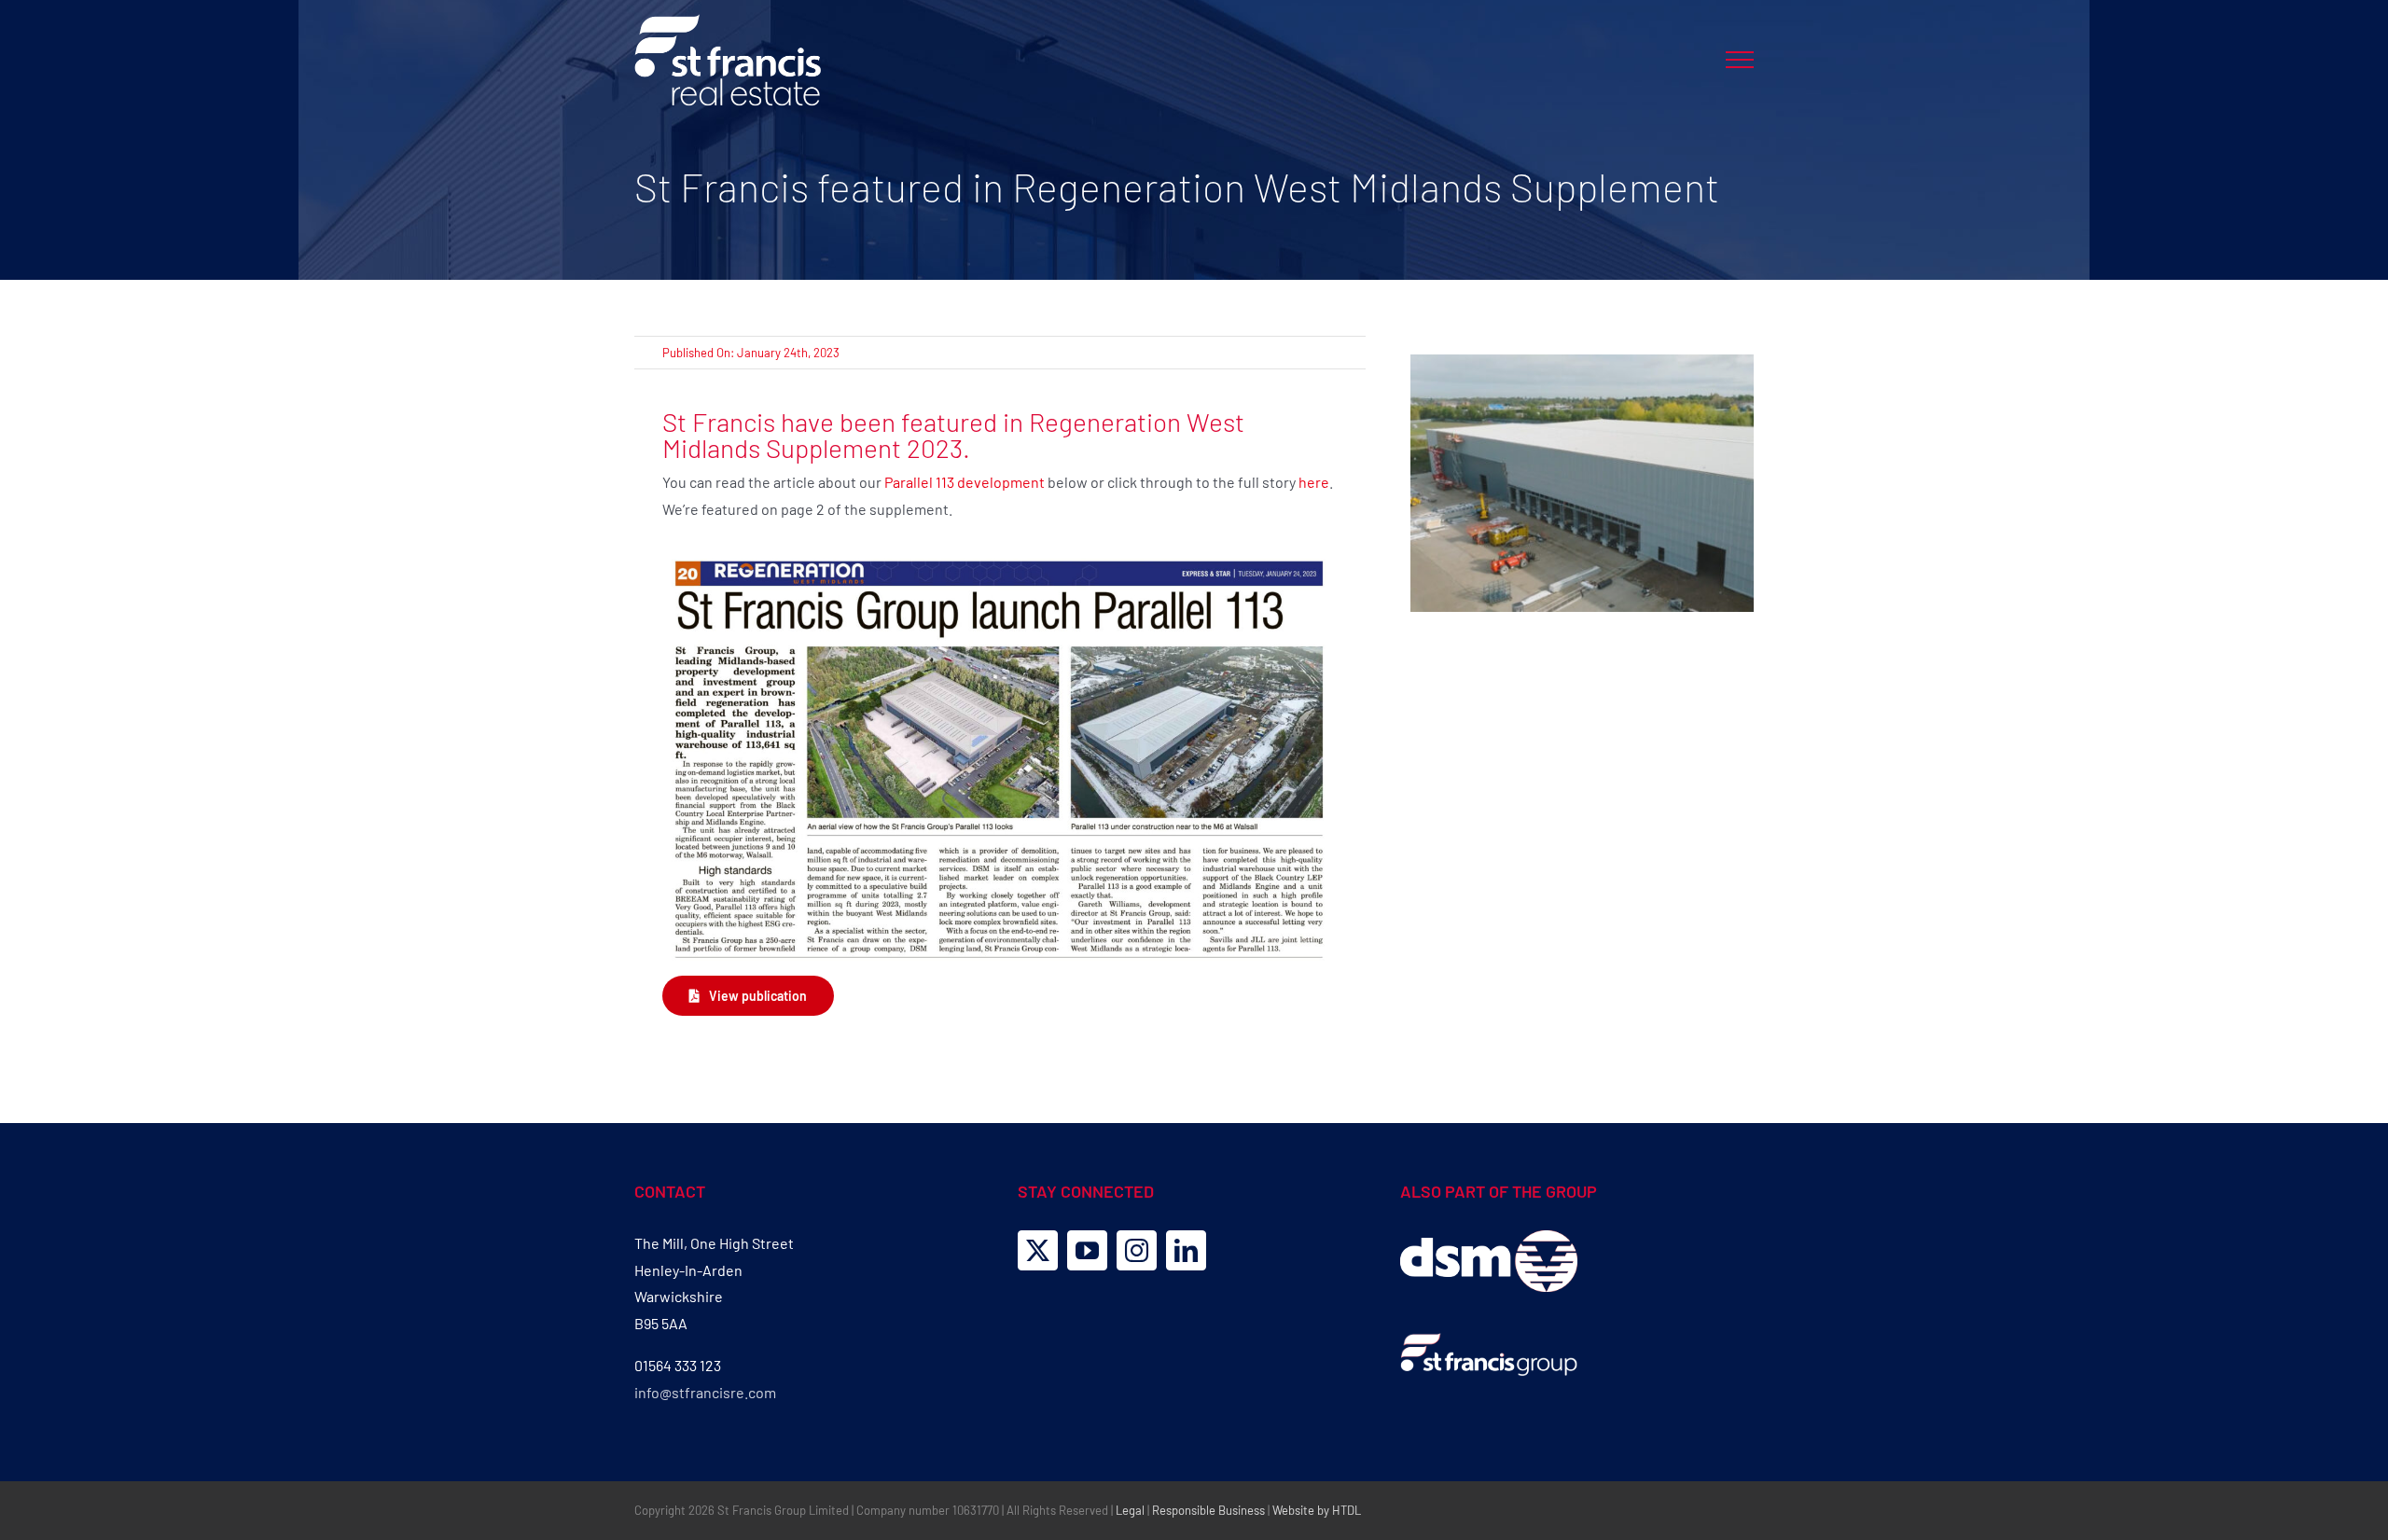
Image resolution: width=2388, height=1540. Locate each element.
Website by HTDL (1317, 1510)
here (1314, 482)
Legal (1130, 1510)
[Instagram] (1137, 1250)
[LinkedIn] (1186, 1250)
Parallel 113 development (965, 482)
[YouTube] (1087, 1250)
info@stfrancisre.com (705, 1392)
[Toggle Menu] (1740, 60)
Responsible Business (1208, 1510)
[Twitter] (1038, 1250)
